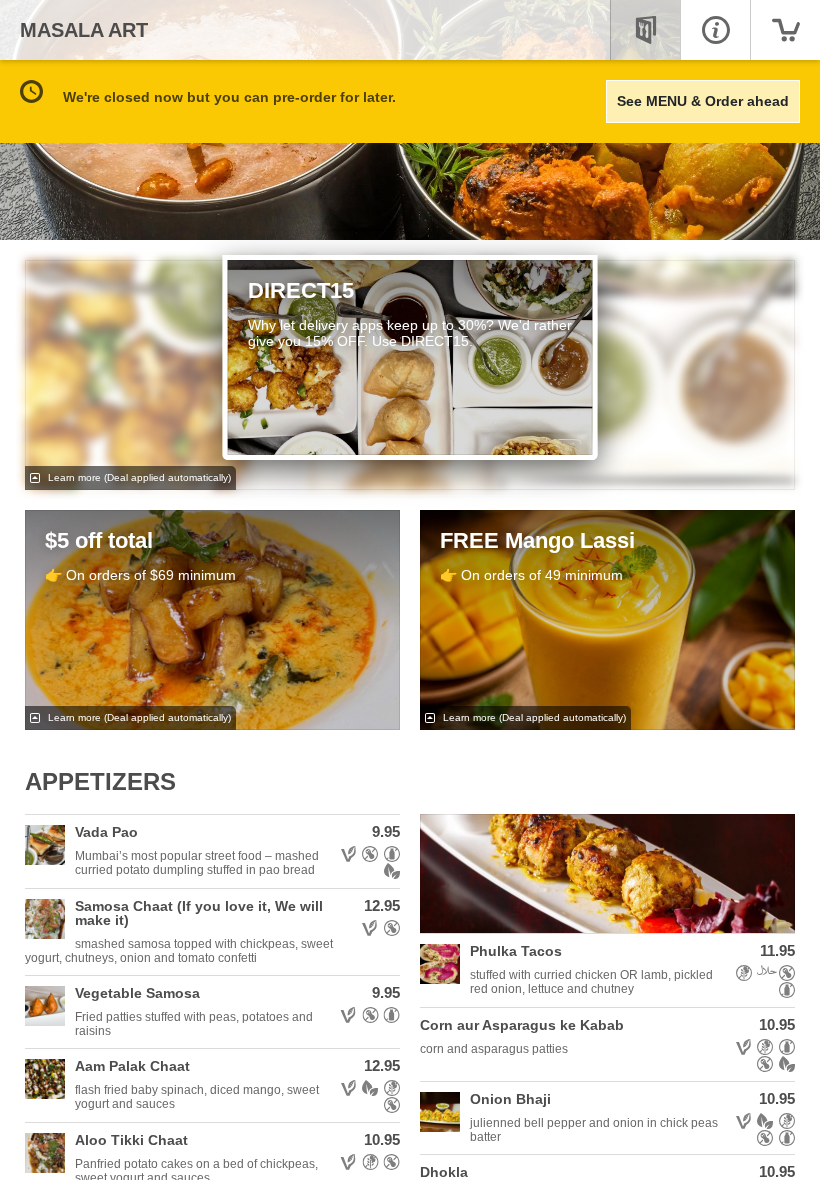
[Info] (715, 30)
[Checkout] (785, 30)
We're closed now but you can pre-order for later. (229, 97)
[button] (212, 851)
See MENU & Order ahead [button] (703, 101)
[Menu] (645, 30)
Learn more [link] (138, 717)
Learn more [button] (138, 477)
